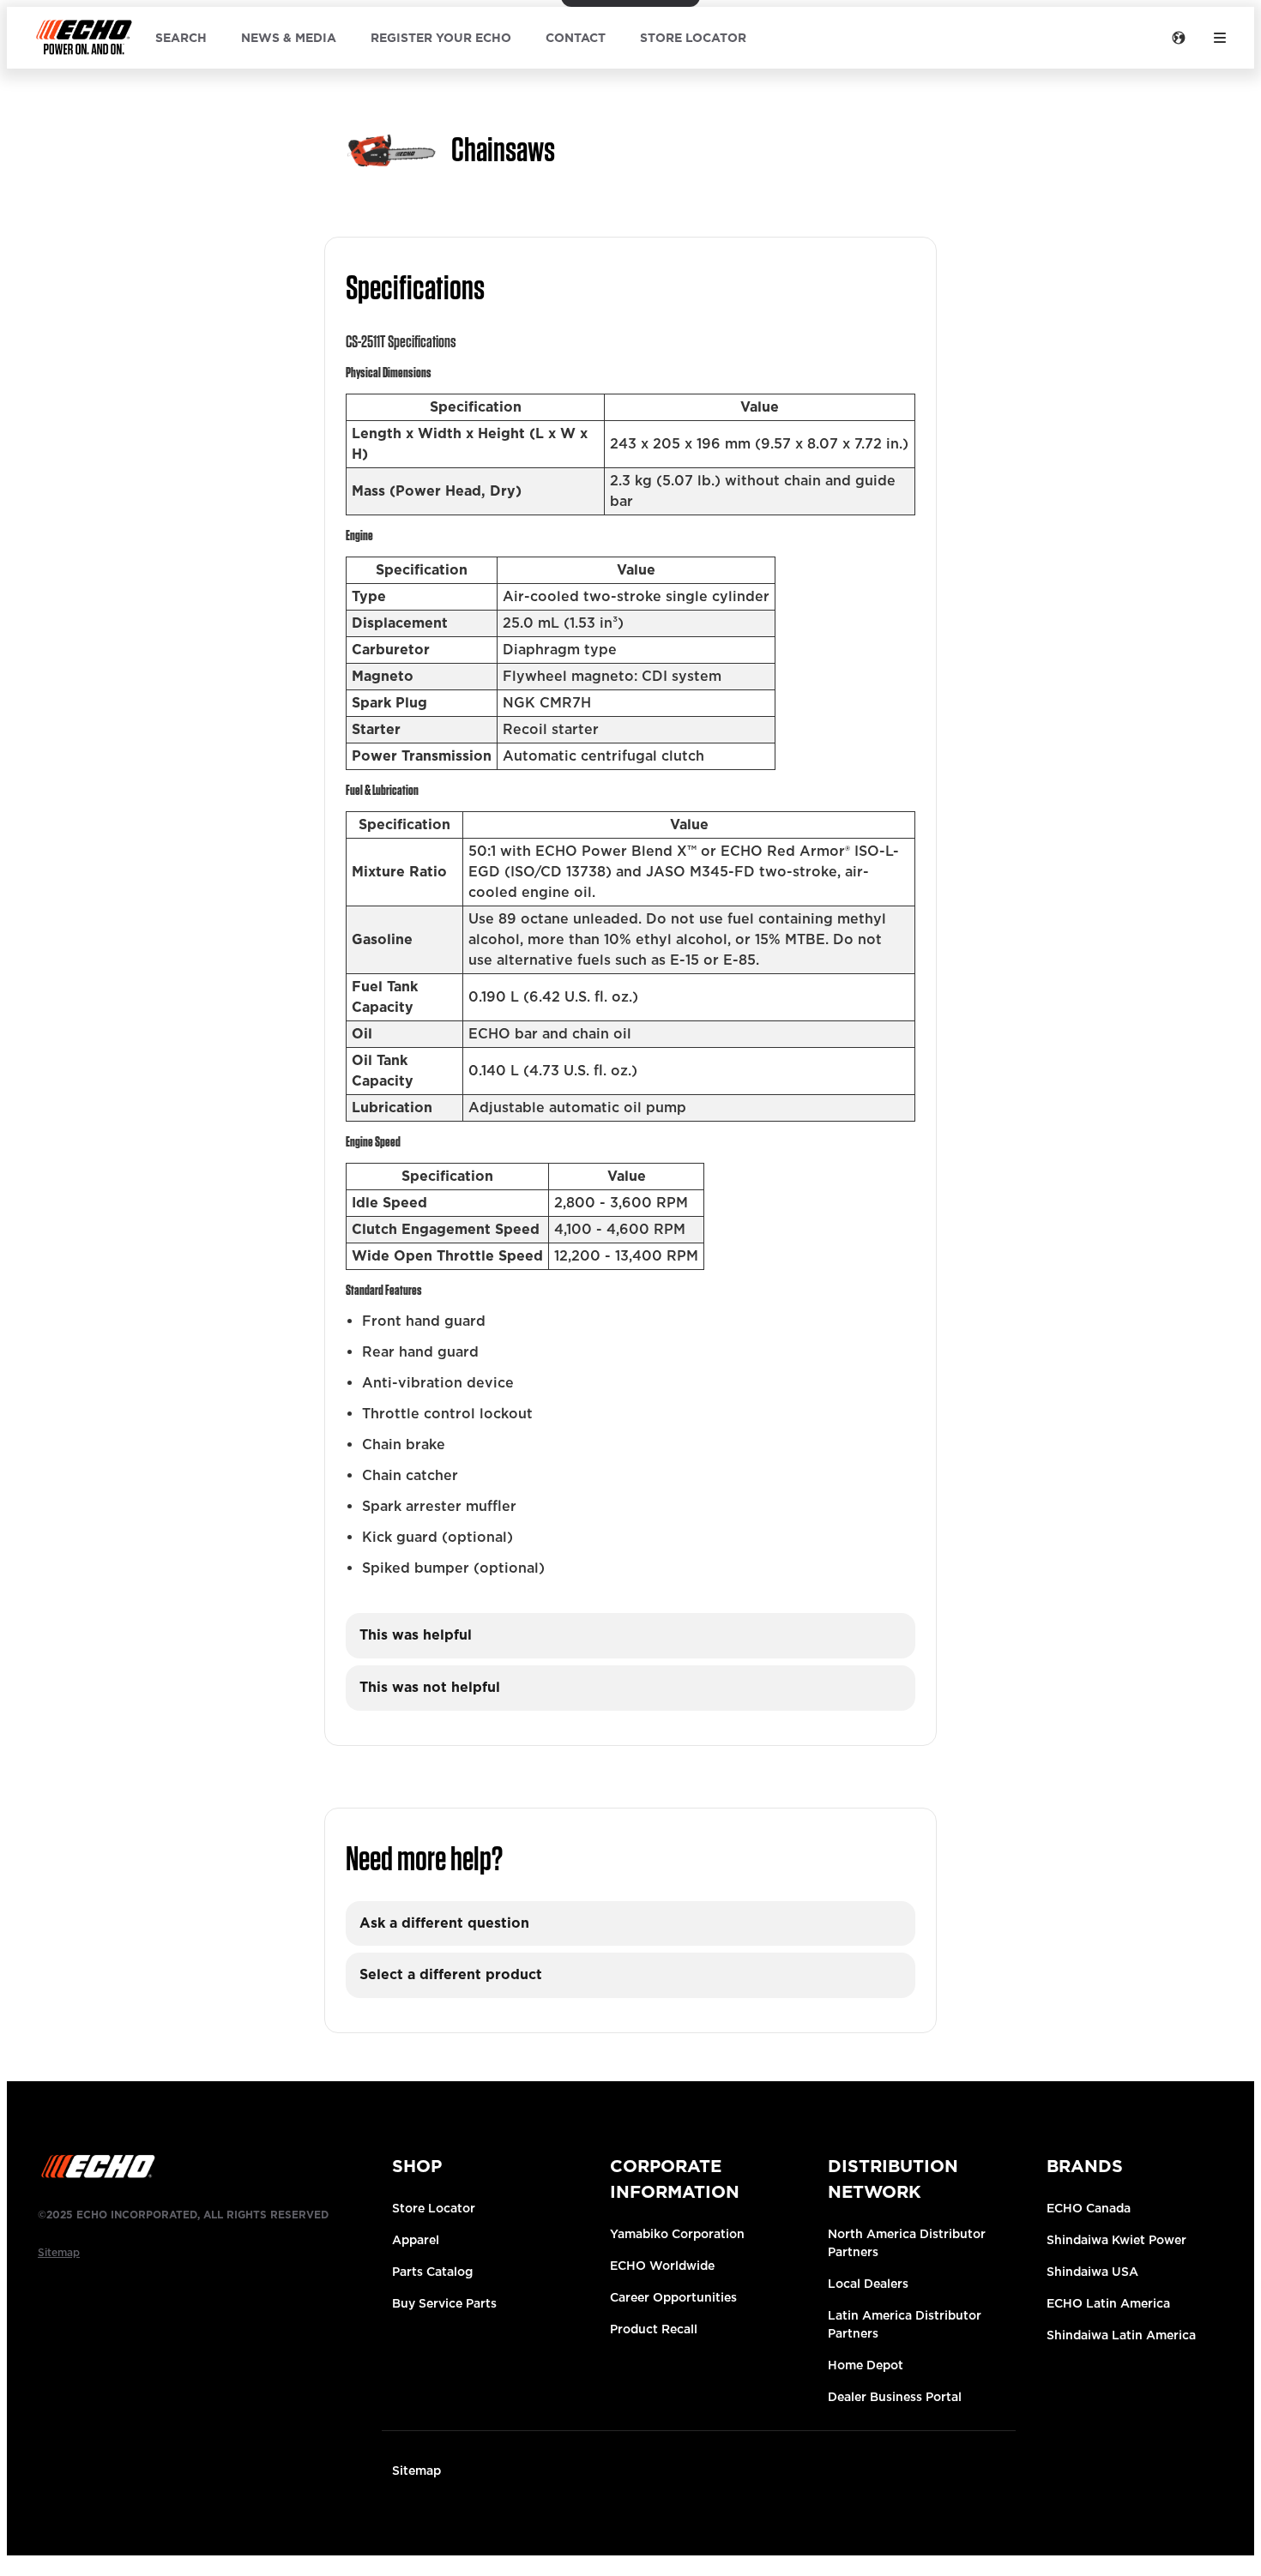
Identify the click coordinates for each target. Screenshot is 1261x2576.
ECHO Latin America (1108, 2303)
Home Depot (866, 2365)
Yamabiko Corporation (677, 2234)
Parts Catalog (432, 2272)
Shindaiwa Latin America (1121, 2335)
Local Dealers (868, 2284)
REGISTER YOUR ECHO (441, 38)
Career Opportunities (673, 2297)
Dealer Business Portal (895, 2397)
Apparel (416, 2240)
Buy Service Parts (444, 2303)
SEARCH (181, 38)
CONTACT (576, 38)
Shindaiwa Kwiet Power (1116, 2240)
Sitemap (416, 2471)
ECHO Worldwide (662, 2266)
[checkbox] (630, 1636)
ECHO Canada (1089, 2208)
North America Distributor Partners (907, 2243)
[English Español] (1179, 38)
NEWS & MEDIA (289, 38)
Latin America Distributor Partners (905, 2324)
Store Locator (434, 2208)
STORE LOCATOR (693, 38)
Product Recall (654, 2329)
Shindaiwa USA (1092, 2272)
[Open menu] (1220, 38)
